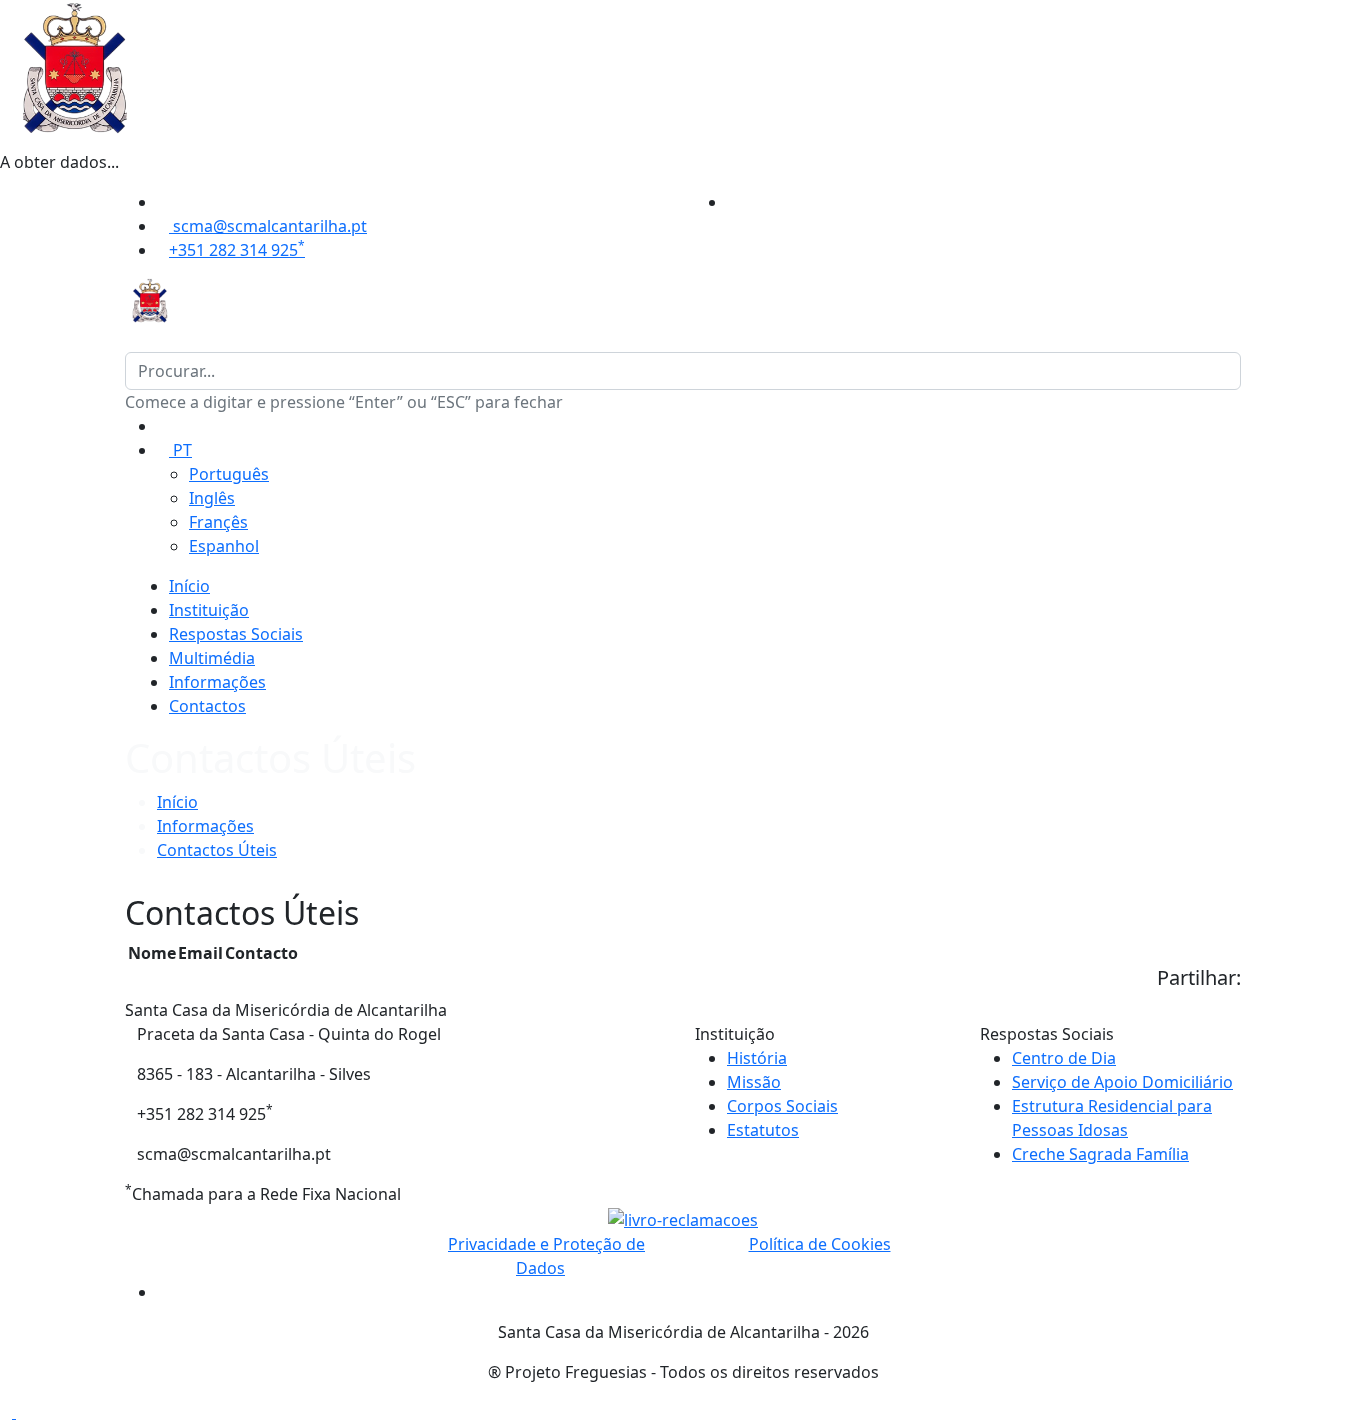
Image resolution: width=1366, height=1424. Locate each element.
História (757, 1058)
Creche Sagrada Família (1100, 1154)
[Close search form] (131, 340)
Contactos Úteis (217, 850)
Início (189, 586)
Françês (218, 522)
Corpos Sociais (782, 1106)
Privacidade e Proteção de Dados (546, 1256)
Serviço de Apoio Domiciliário (1122, 1082)
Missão (754, 1082)
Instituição (209, 610)
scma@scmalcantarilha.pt (268, 226)
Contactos (207, 706)
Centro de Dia (1064, 1058)
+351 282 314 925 (237, 250)
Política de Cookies (820, 1244)
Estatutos (763, 1130)
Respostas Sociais (236, 634)
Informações (217, 682)
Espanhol (224, 546)
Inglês (212, 498)
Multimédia (212, 658)
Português (229, 474)
